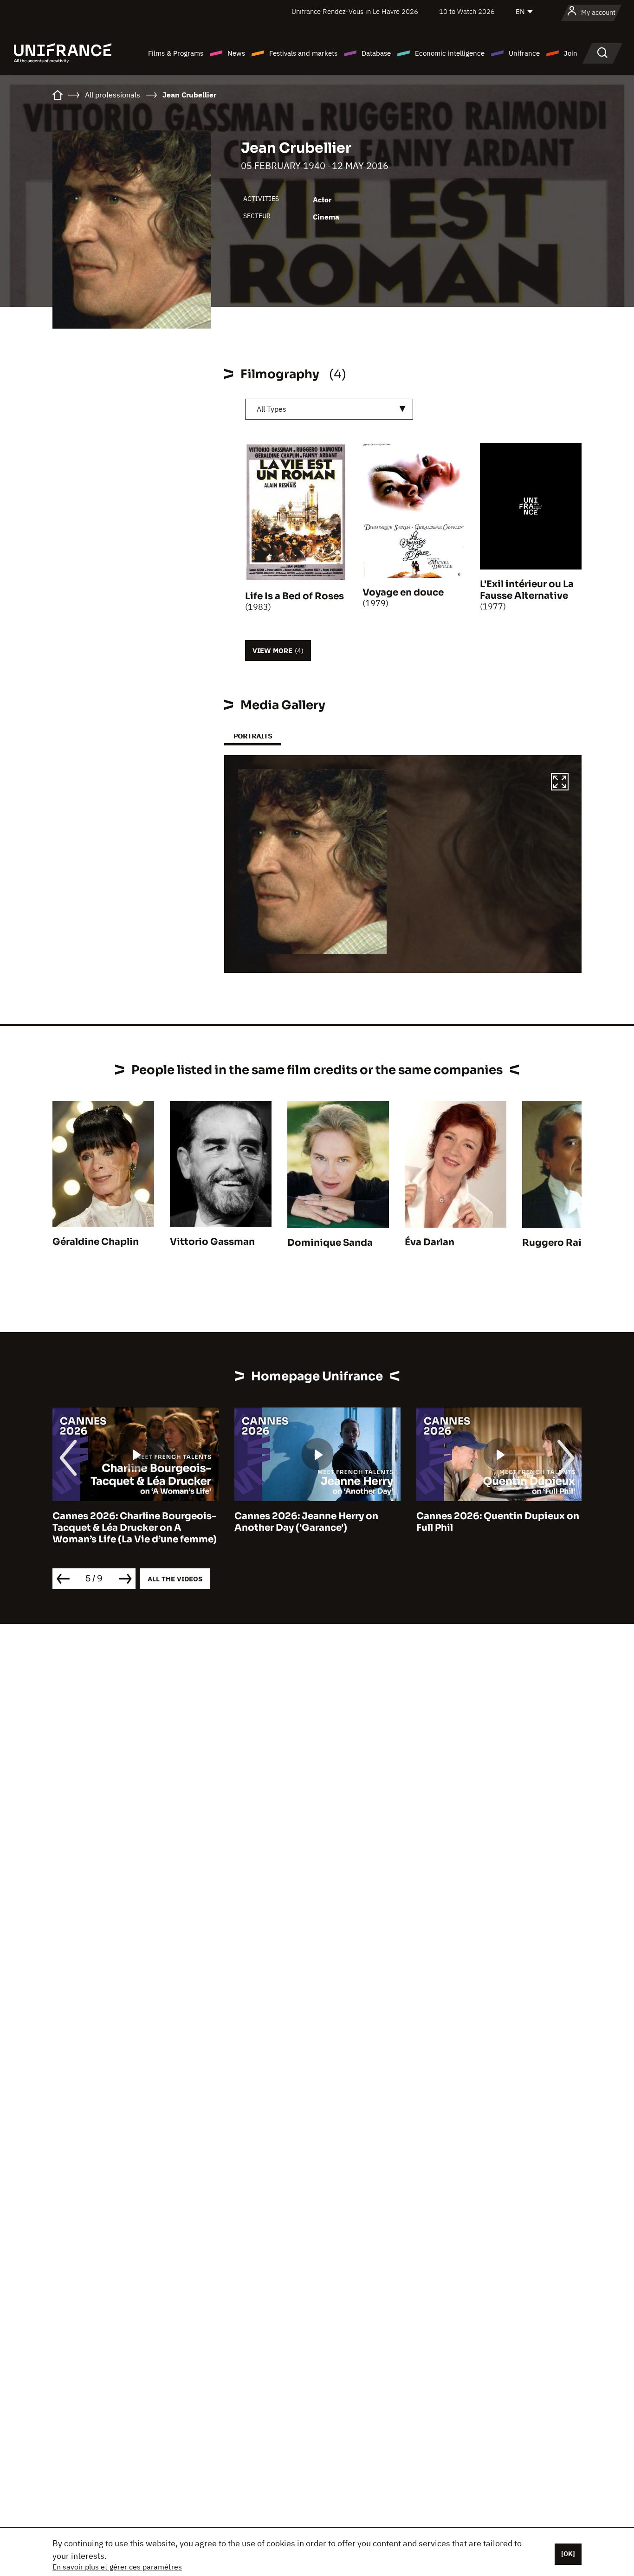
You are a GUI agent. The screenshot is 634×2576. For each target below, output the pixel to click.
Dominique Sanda (330, 1243)
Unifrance (524, 53)
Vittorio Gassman (212, 1242)
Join (571, 53)
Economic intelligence (450, 53)
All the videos (175, 1579)
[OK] (568, 2554)
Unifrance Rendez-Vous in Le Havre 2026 (355, 11)
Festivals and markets (303, 53)
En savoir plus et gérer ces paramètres (117, 2567)
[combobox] (329, 409)
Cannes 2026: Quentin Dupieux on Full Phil (316, 1522)
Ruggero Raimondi (568, 1243)
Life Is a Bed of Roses (294, 596)
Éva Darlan (430, 1242)
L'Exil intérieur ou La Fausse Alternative (527, 590)
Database (376, 53)
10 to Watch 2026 (467, 11)
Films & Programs (176, 53)
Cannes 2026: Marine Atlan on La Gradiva (494, 1522)
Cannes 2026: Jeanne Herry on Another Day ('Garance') (124, 1522)
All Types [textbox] (272, 409)
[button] (560, 783)
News (236, 53)
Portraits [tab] (253, 736)
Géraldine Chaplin (96, 1242)
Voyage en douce (403, 592)
